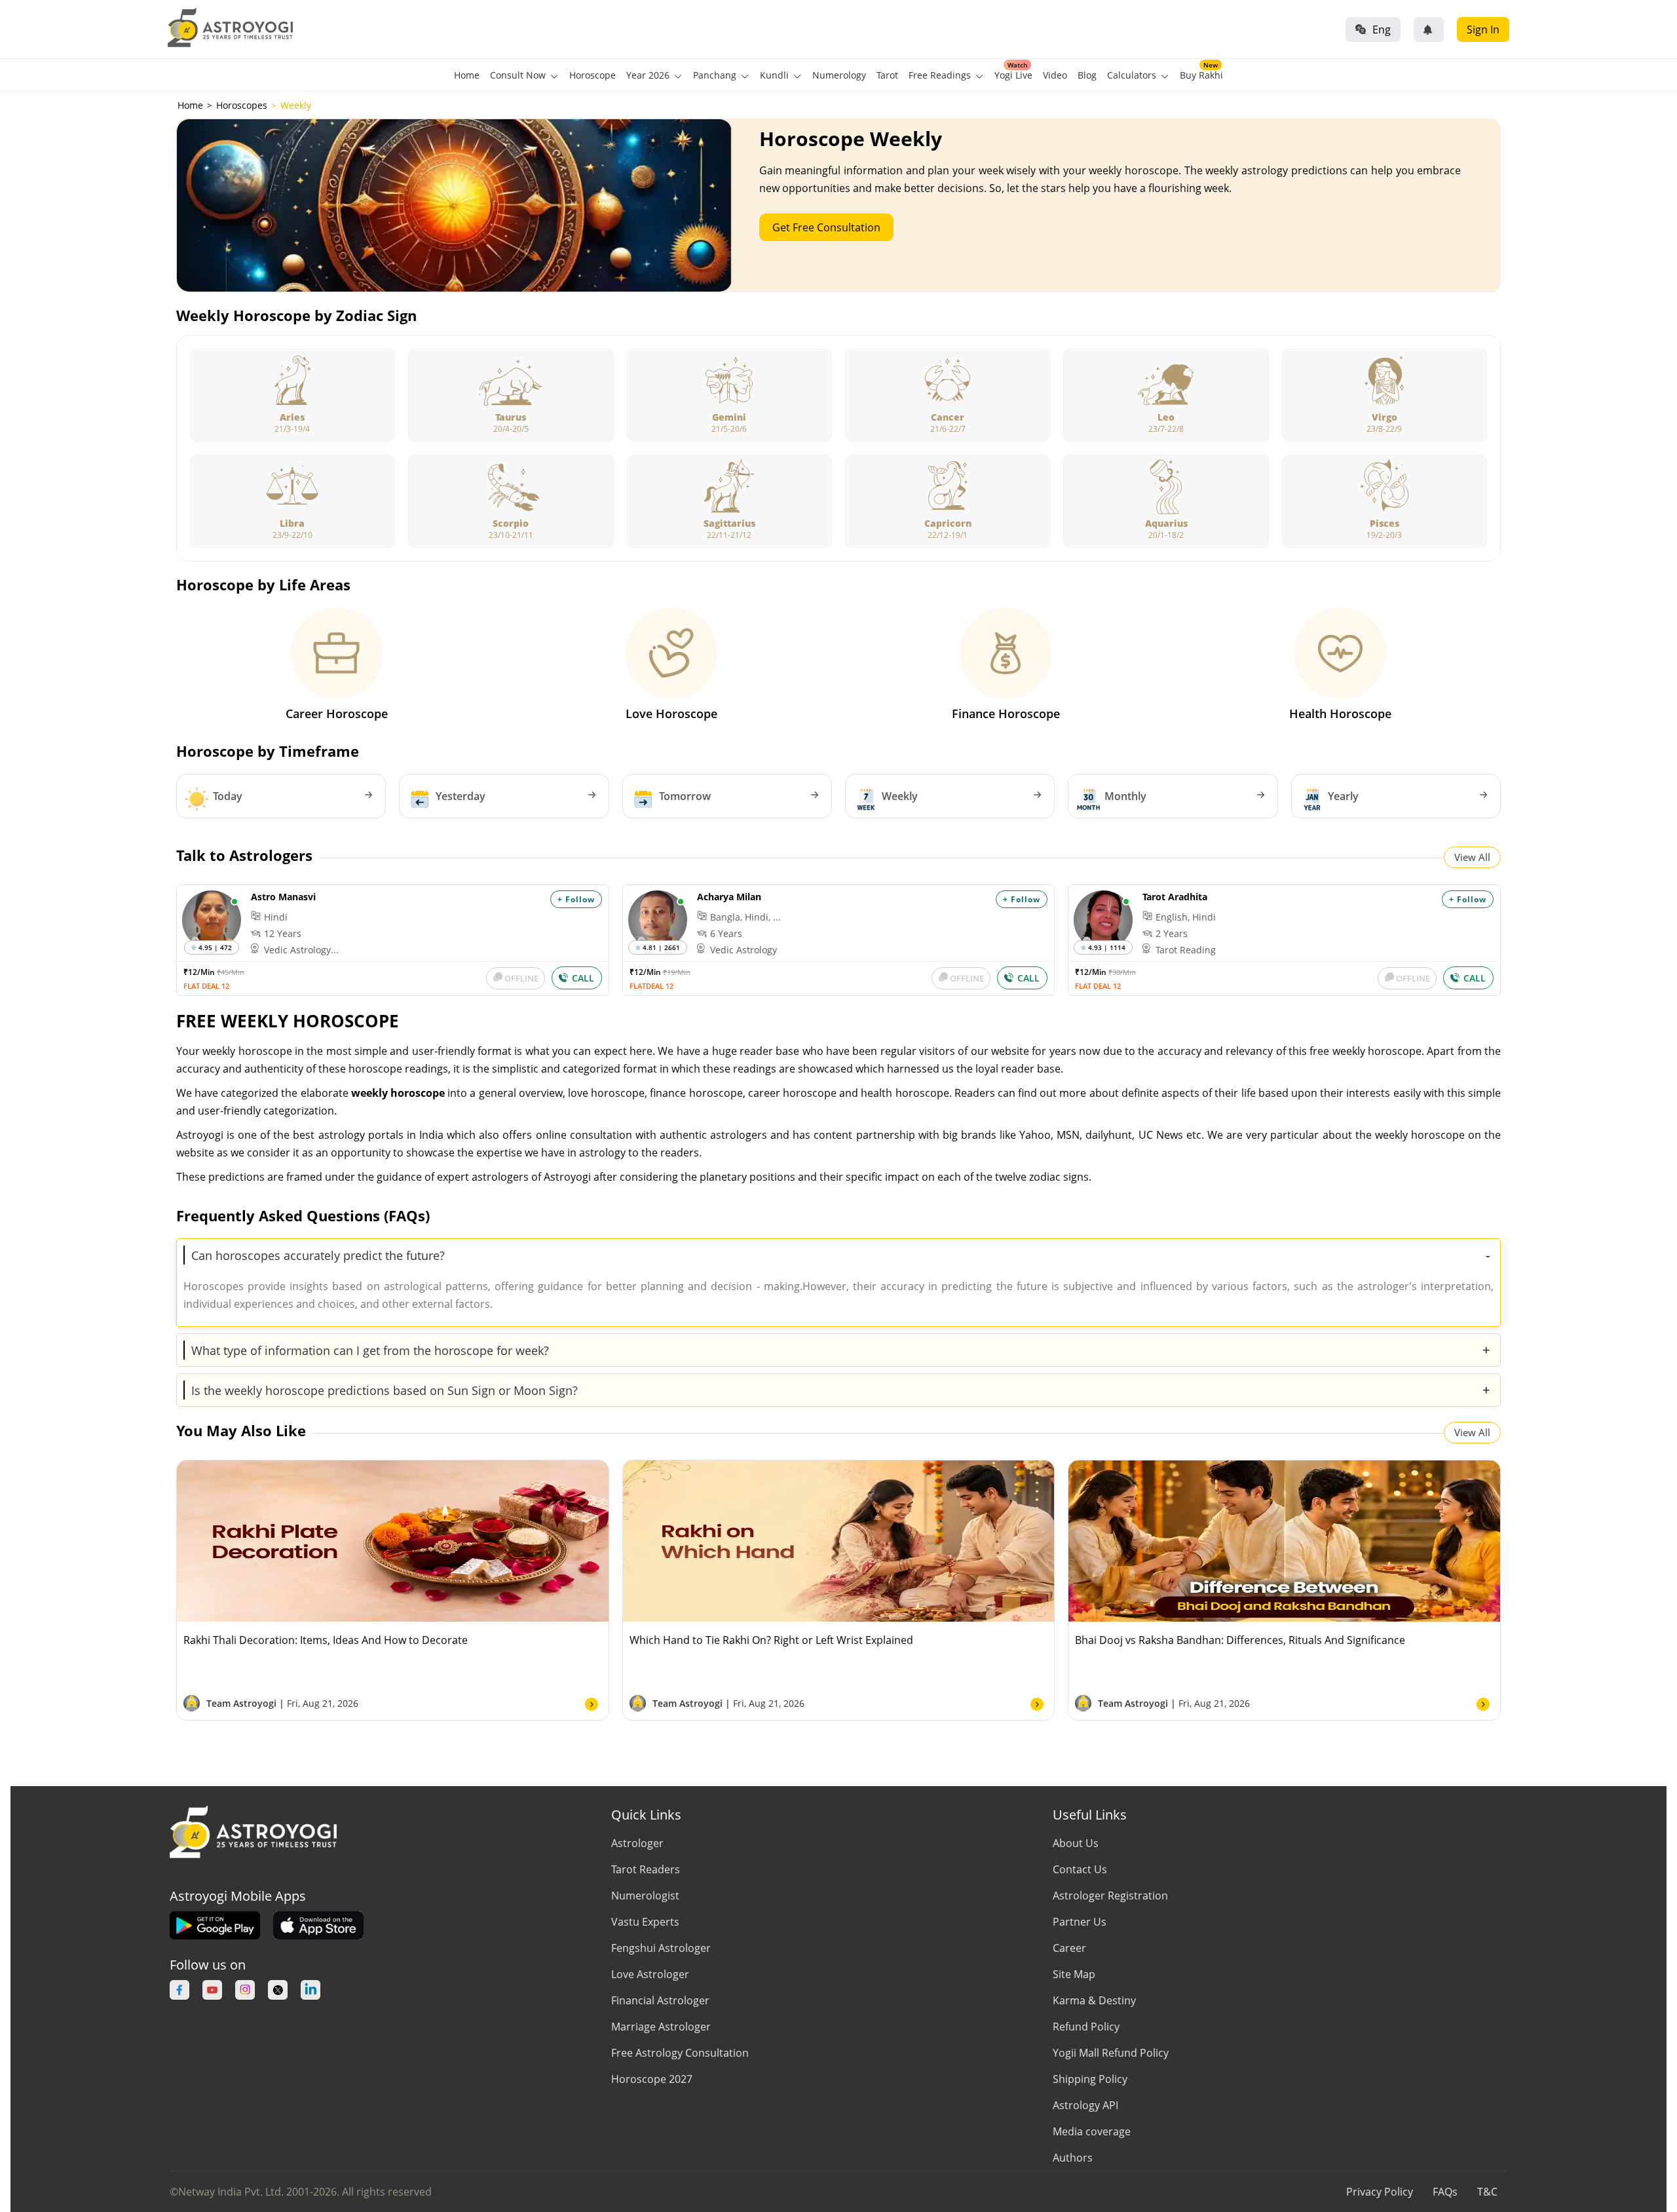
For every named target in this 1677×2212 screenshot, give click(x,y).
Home (467, 75)
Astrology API (1085, 2105)
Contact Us (1080, 1869)
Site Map (1074, 1974)
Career (1069, 1948)
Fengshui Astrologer (661, 1948)
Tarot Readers (646, 1869)
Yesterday (461, 796)
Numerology (839, 75)
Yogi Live (1013, 75)
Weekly (900, 796)
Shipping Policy (1090, 2079)
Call (583, 978)
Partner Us (1080, 1922)
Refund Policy (1086, 2027)
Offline (521, 978)
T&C (1487, 2192)
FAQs (1445, 2192)
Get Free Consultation (826, 227)
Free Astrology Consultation (680, 2053)
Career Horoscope (337, 714)
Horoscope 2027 (652, 2079)
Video (1055, 75)
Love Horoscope (671, 714)
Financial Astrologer (660, 2000)
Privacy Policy (1380, 2192)
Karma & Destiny (1094, 2000)
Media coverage (1092, 2131)
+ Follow (576, 899)
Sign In (1483, 29)
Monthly (1125, 796)
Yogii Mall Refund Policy (1111, 2053)
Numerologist (645, 1896)
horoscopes (242, 105)
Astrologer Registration (1110, 1896)
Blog (1087, 75)
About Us (1076, 1843)
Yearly (1343, 796)
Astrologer (637, 1843)
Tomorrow (685, 796)
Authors (1073, 2158)
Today (228, 796)
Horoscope (593, 75)
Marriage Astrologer (661, 2027)
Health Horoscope (1340, 714)
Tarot (887, 75)
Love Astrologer (650, 1974)
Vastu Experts (645, 1922)
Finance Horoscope (1006, 714)
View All (1472, 857)
